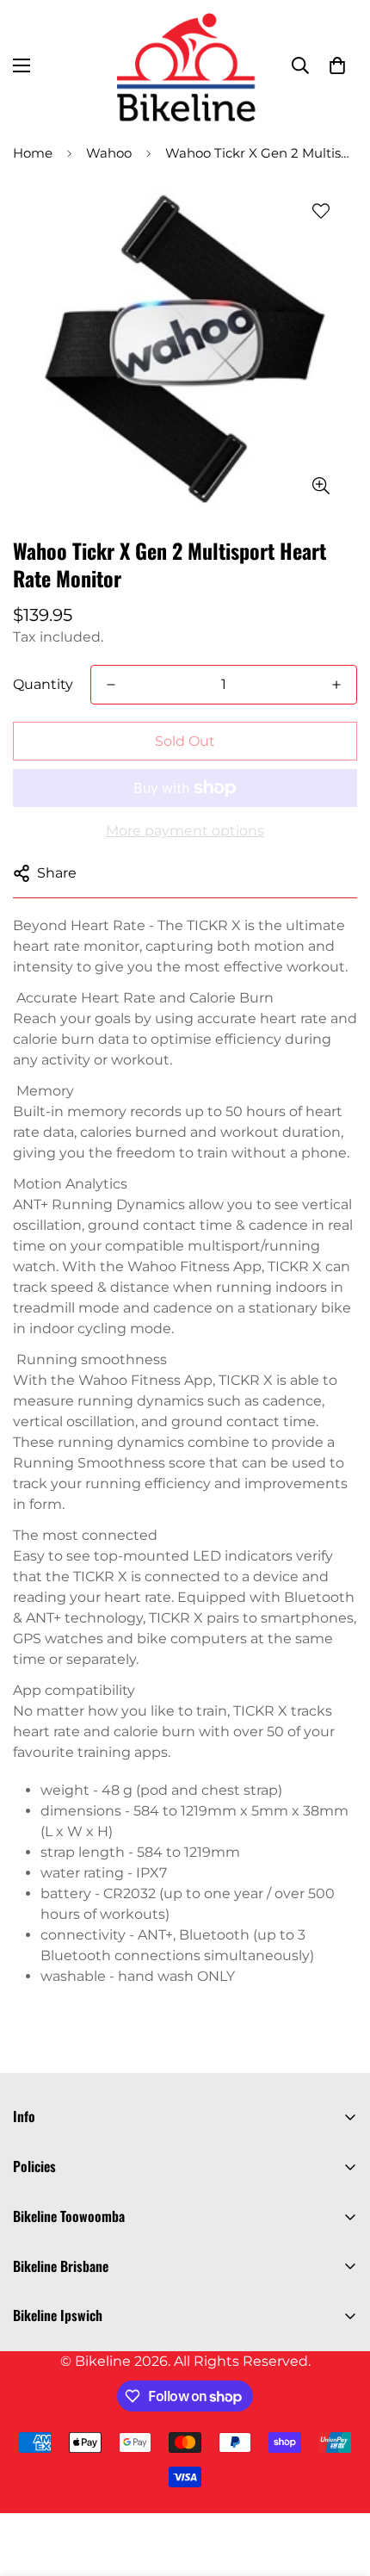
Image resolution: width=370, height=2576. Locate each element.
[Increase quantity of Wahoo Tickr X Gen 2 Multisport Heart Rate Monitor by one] (336, 685)
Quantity (43, 684)
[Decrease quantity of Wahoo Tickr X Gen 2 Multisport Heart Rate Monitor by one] (111, 685)
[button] (337, 65)
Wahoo (109, 153)
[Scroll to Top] (339, 2485)
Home (33, 153)
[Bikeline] (185, 65)
